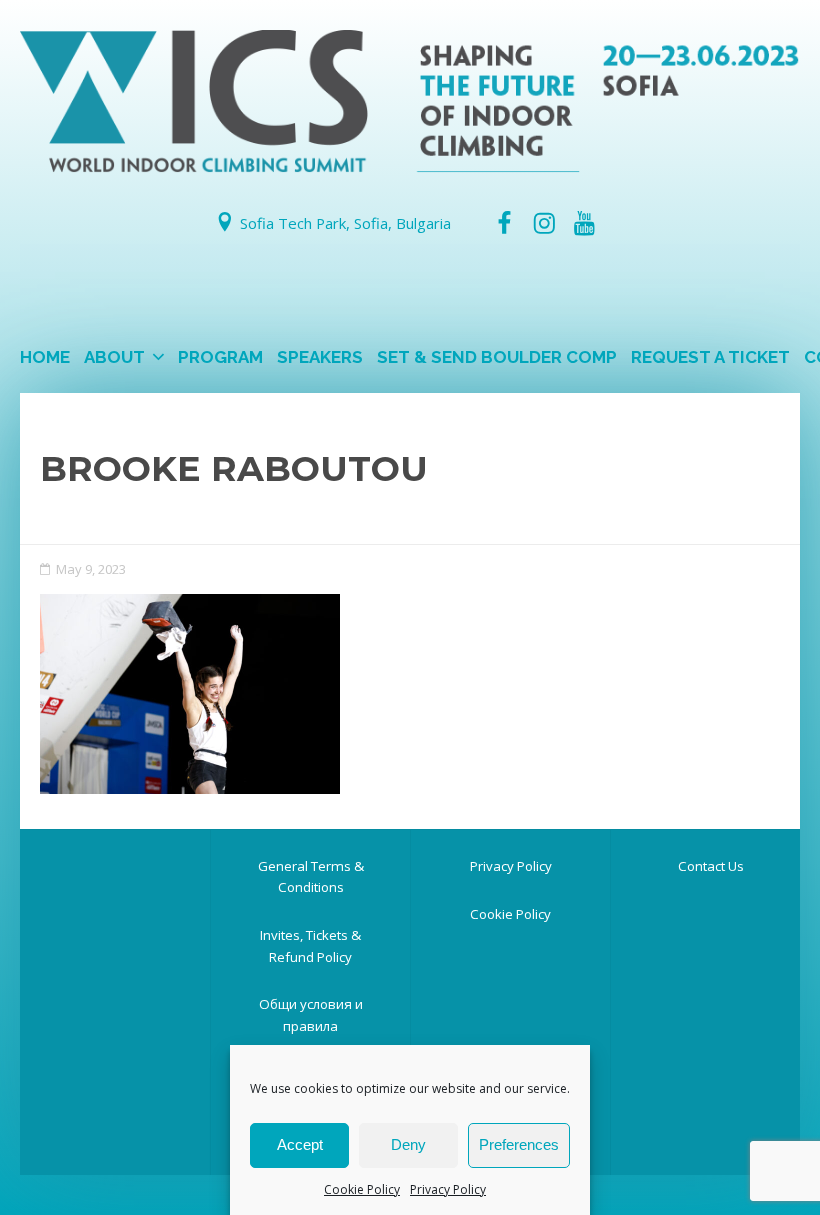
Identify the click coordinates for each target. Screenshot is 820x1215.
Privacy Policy (448, 1189)
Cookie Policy (362, 1189)
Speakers (320, 357)
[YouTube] (585, 223)
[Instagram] (544, 223)
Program (220, 357)
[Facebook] (504, 223)
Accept (300, 1144)
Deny (408, 1144)
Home (45, 357)
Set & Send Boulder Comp (497, 357)
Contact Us (711, 866)
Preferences (519, 1144)
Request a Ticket (710, 357)
